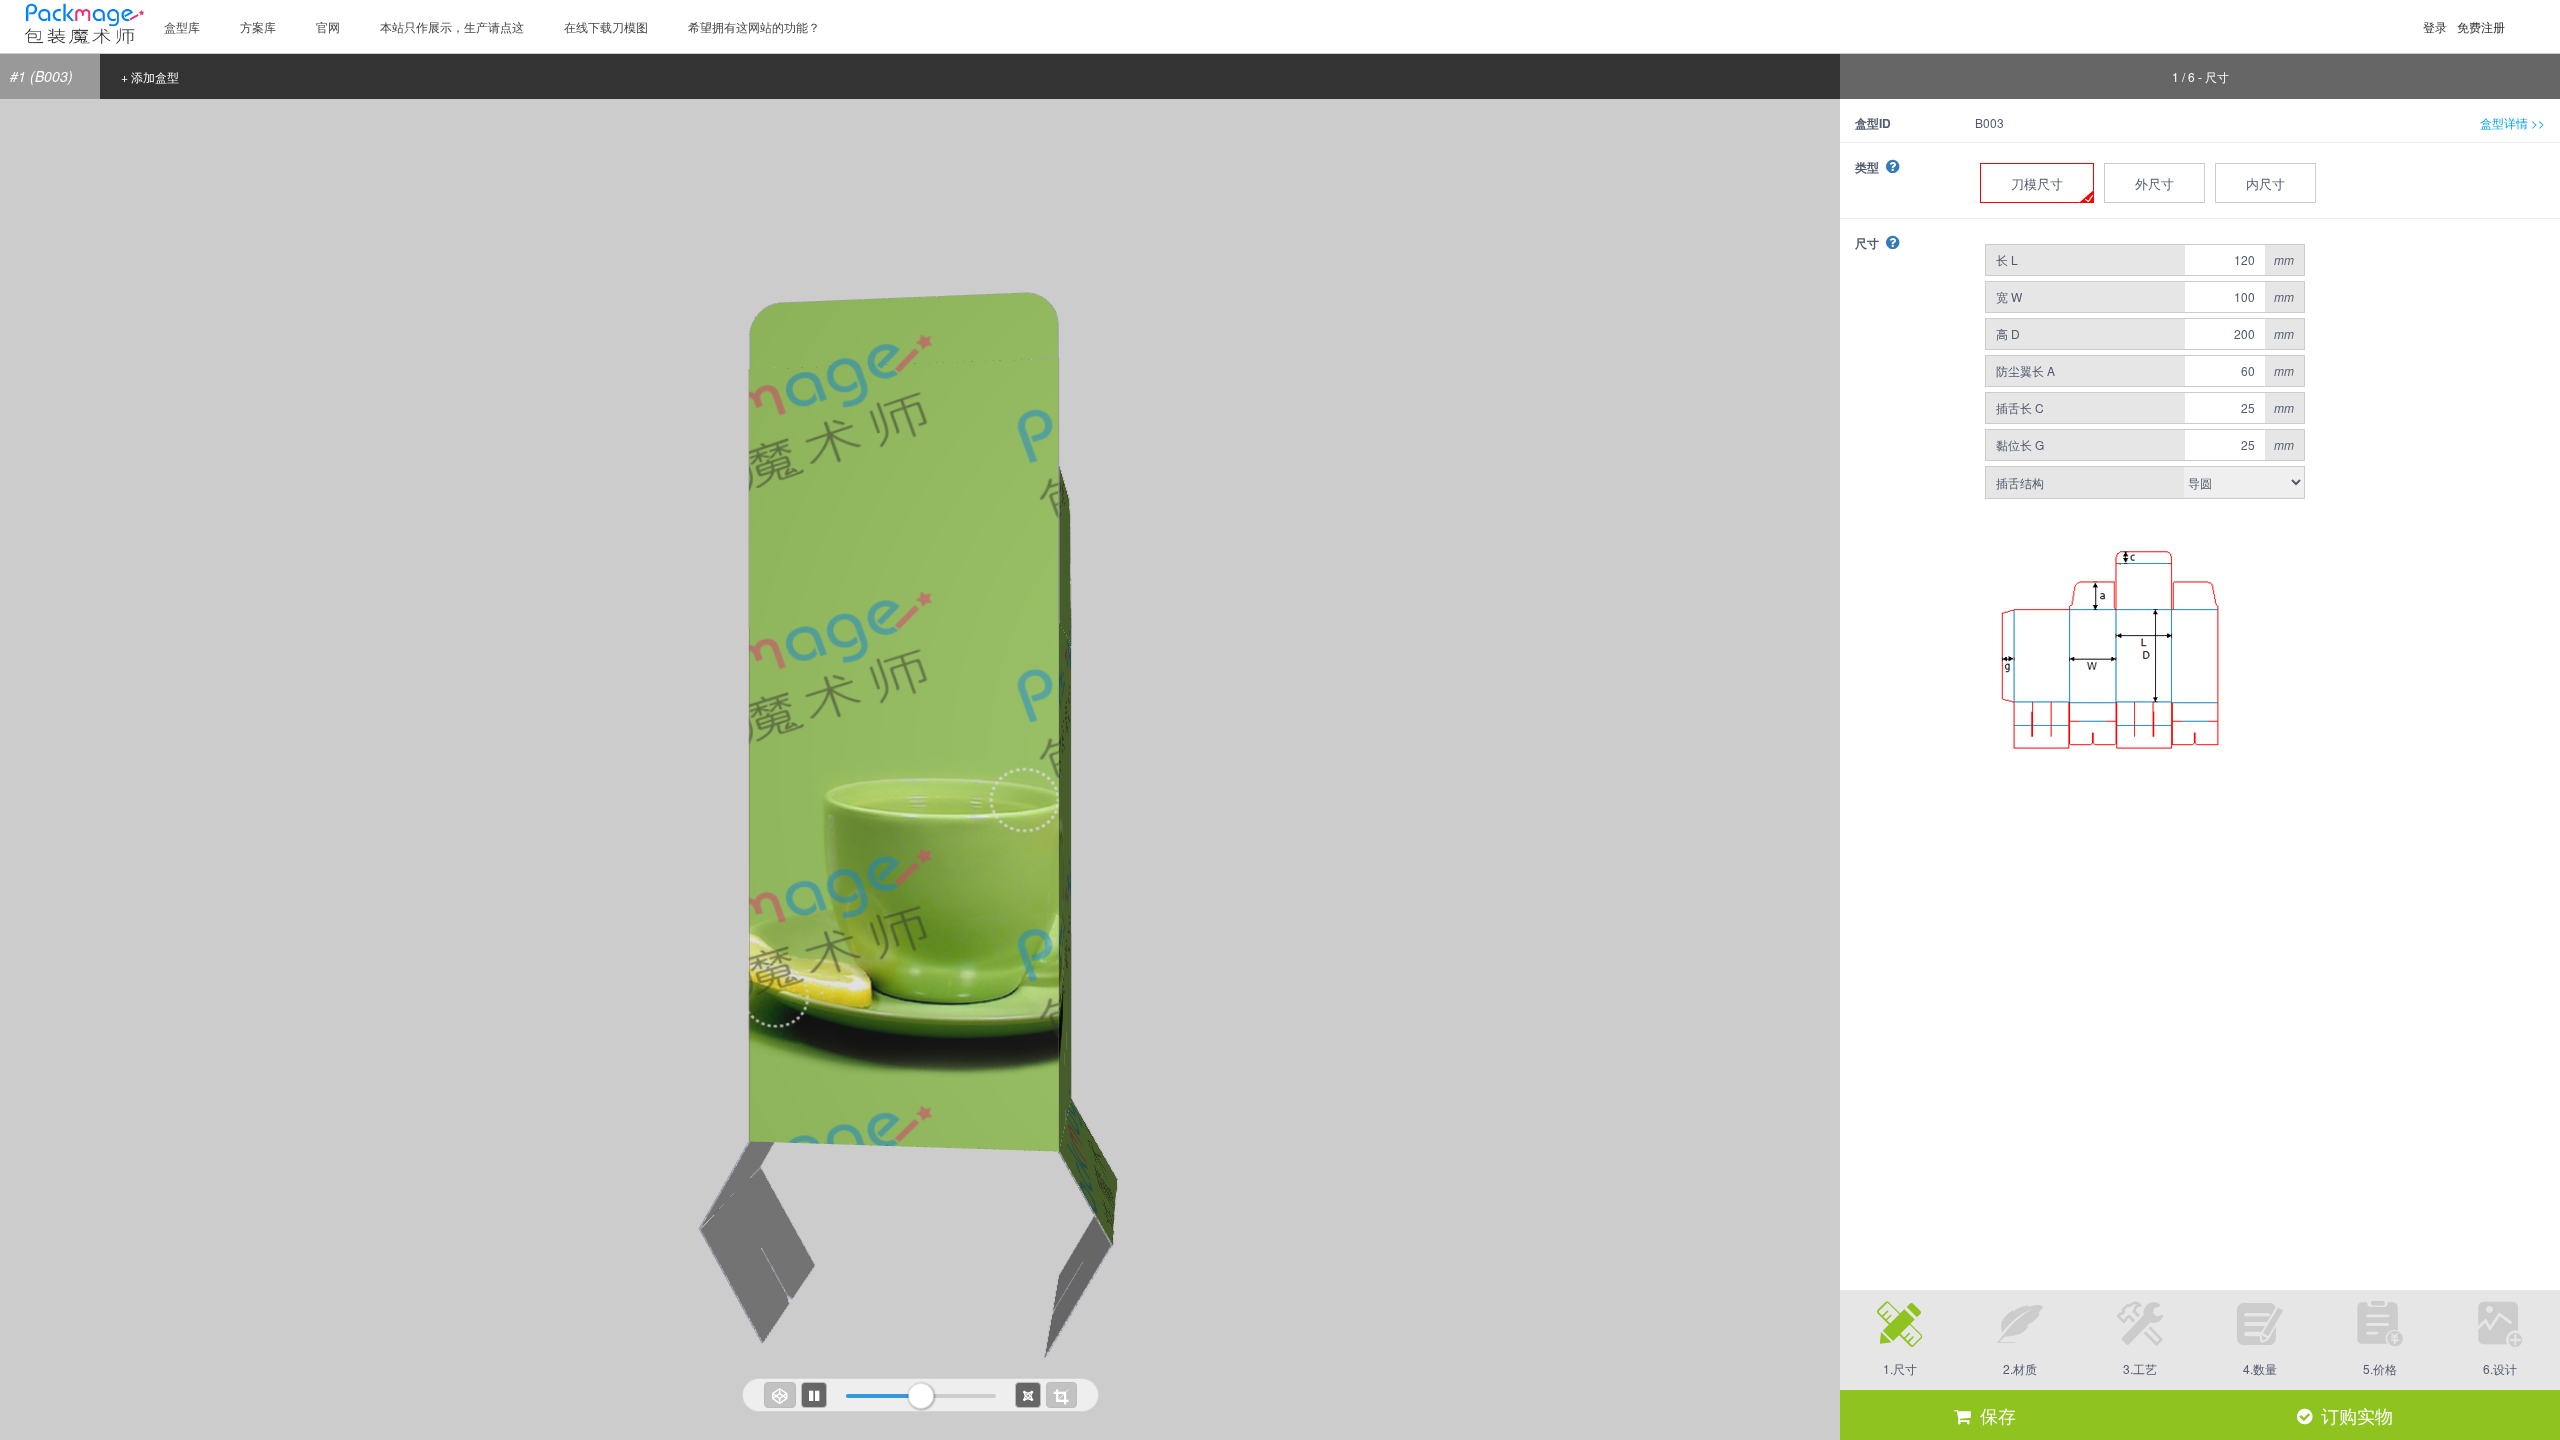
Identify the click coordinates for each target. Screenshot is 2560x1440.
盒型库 (182, 26)
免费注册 (2481, 26)
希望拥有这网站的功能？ (754, 26)
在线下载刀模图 (606, 26)
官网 (328, 26)
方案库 (258, 26)
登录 (2435, 26)
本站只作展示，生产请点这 (452, 26)
